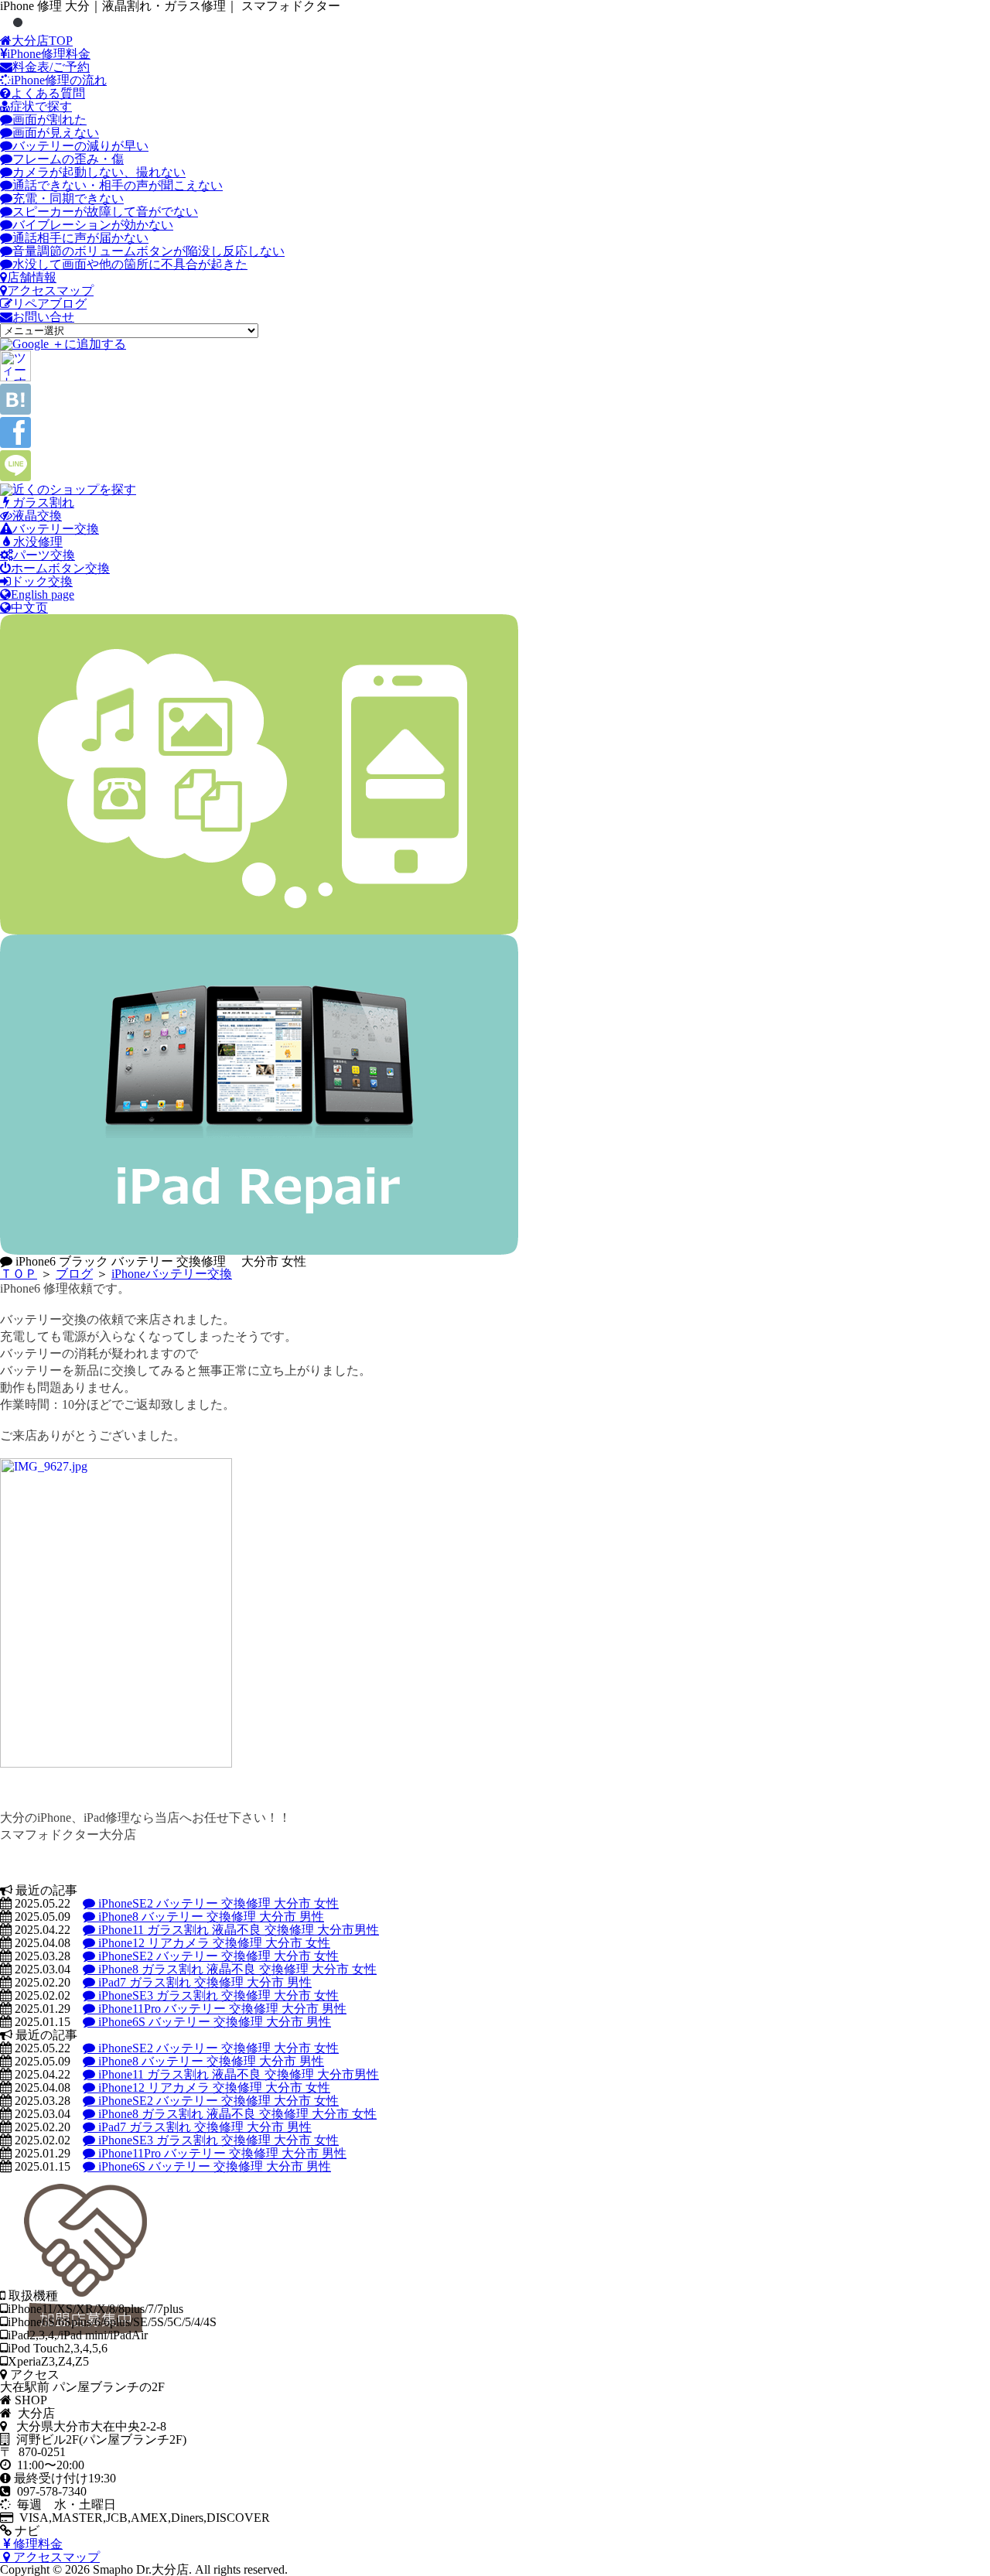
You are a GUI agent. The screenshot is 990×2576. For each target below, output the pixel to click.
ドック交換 (42, 581)
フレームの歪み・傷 (68, 159)
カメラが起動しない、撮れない (99, 172)
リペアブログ (49, 304)
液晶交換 (37, 516)
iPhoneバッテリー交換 (172, 1274)
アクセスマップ (50, 290)
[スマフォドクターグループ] (68, 489)
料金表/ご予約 (51, 67)
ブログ (74, 1274)
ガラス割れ (42, 502)
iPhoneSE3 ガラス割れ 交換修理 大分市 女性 (217, 1995)
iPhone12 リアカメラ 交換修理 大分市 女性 (213, 1943)
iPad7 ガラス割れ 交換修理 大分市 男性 (203, 1982)
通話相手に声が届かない (80, 238)
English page (43, 594)
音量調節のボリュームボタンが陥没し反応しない (148, 251)
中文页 (29, 608)
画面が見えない (56, 133)
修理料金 (36, 2544)
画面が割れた (49, 120)
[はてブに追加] (15, 410)
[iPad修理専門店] (259, 1250)
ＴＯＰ (19, 1274)
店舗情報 (32, 277)
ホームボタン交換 (60, 568)
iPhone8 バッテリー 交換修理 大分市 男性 (210, 1917)
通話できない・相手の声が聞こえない (118, 185)
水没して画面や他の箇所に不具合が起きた (130, 264)
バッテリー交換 (56, 529)
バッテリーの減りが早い (80, 146)
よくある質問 (48, 93)
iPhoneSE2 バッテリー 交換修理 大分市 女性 (217, 1903)
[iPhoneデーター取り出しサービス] (259, 930)
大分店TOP (42, 41)
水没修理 (36, 542)
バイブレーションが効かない (93, 225)
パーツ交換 (44, 555)
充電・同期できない (68, 198)
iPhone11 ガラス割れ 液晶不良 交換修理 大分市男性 (237, 1930)
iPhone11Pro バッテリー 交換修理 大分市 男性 (221, 2009)
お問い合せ (43, 317)
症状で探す (41, 106)
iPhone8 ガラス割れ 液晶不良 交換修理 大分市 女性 (236, 1969)
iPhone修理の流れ (59, 80)
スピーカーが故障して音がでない (105, 212)
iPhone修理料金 (49, 54)
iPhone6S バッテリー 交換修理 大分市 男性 (213, 2022)
